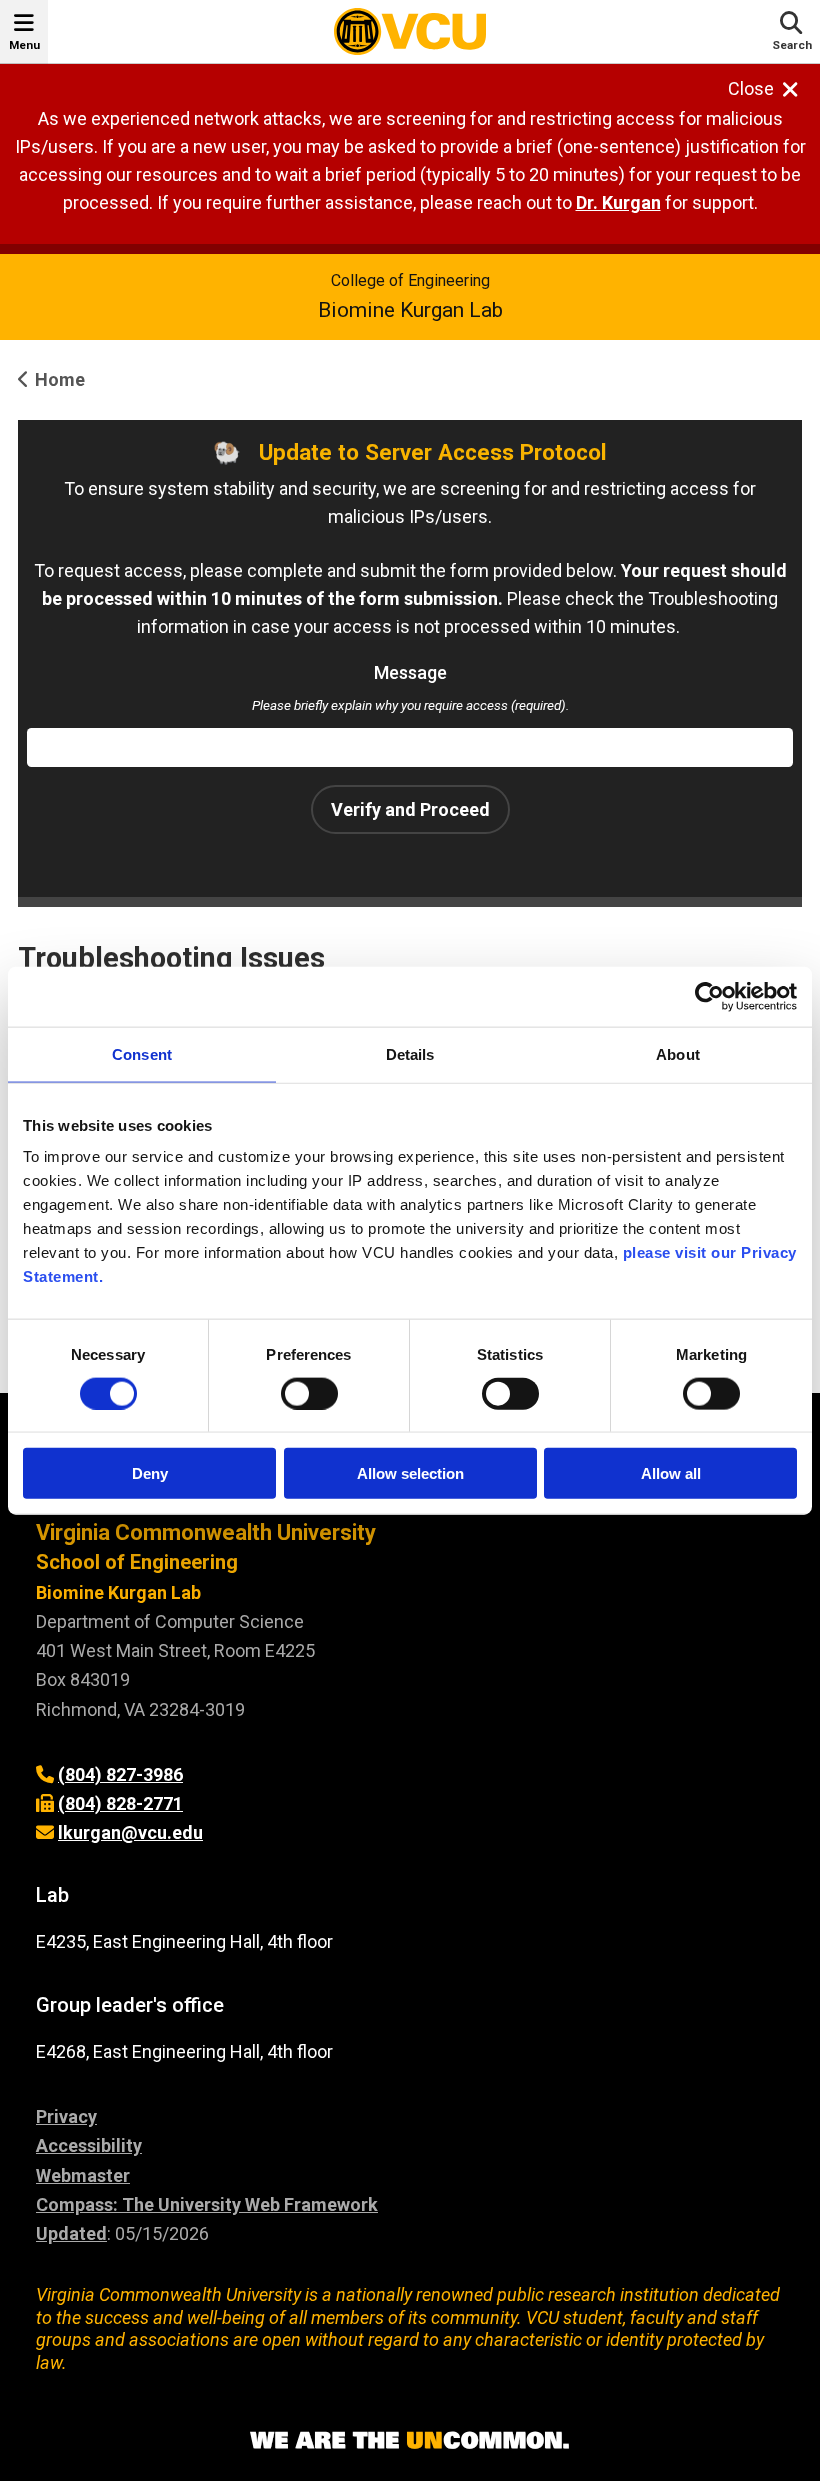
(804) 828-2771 (120, 1803)
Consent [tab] (142, 1053)
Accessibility (89, 2145)
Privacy (66, 2116)
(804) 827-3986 (120, 1774)
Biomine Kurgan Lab (410, 310)
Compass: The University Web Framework (207, 2204)
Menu (24, 45)
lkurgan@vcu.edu (130, 1832)
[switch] (309, 1393)
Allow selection (410, 1473)
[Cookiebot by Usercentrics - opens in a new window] (709, 996)
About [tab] (678, 1053)
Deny (150, 1473)
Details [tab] (410, 1053)
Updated (71, 2233)
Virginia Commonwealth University (206, 1532)
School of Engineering (137, 1562)
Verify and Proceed (410, 809)
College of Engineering (410, 280)
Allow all (671, 1473)
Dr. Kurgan (618, 202)
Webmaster (83, 2175)
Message (410, 672)
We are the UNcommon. (410, 2441)
